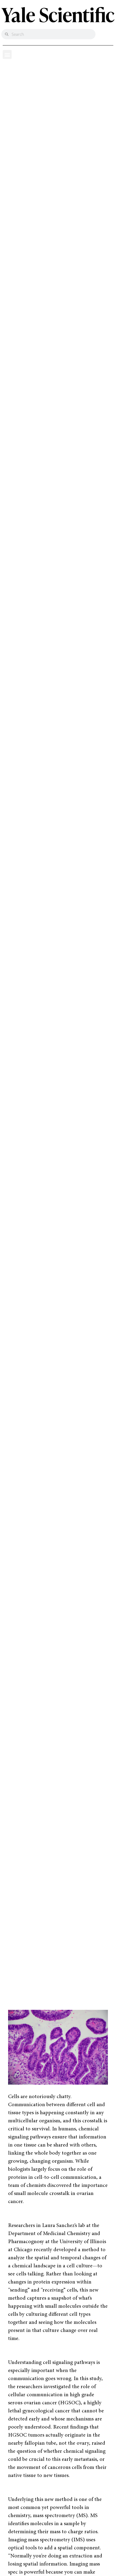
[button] (7, 54)
